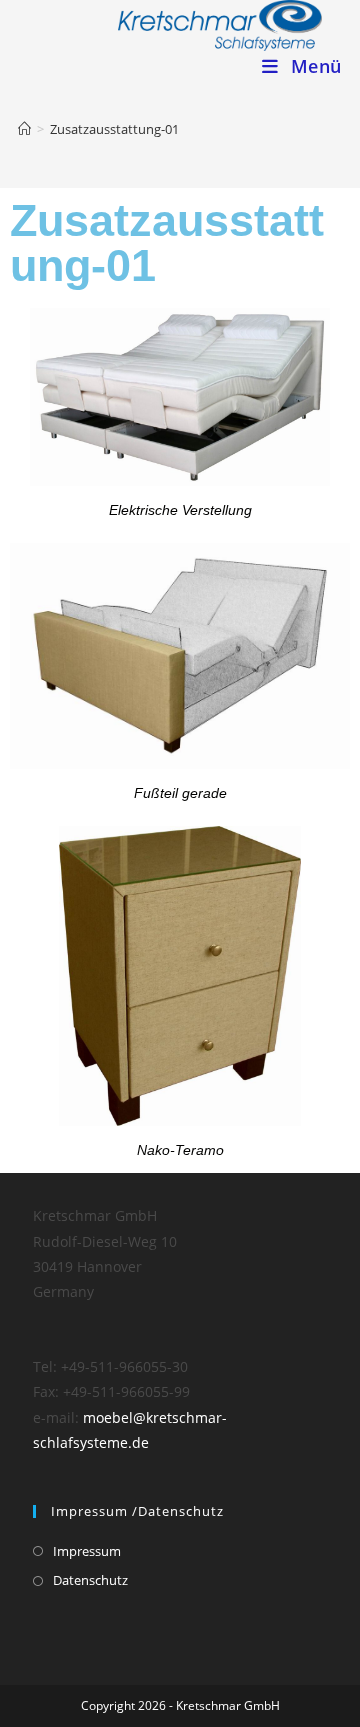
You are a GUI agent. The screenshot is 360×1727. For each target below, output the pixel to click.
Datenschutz (90, 1580)
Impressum (87, 1551)
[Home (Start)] (24, 129)
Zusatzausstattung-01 (114, 129)
